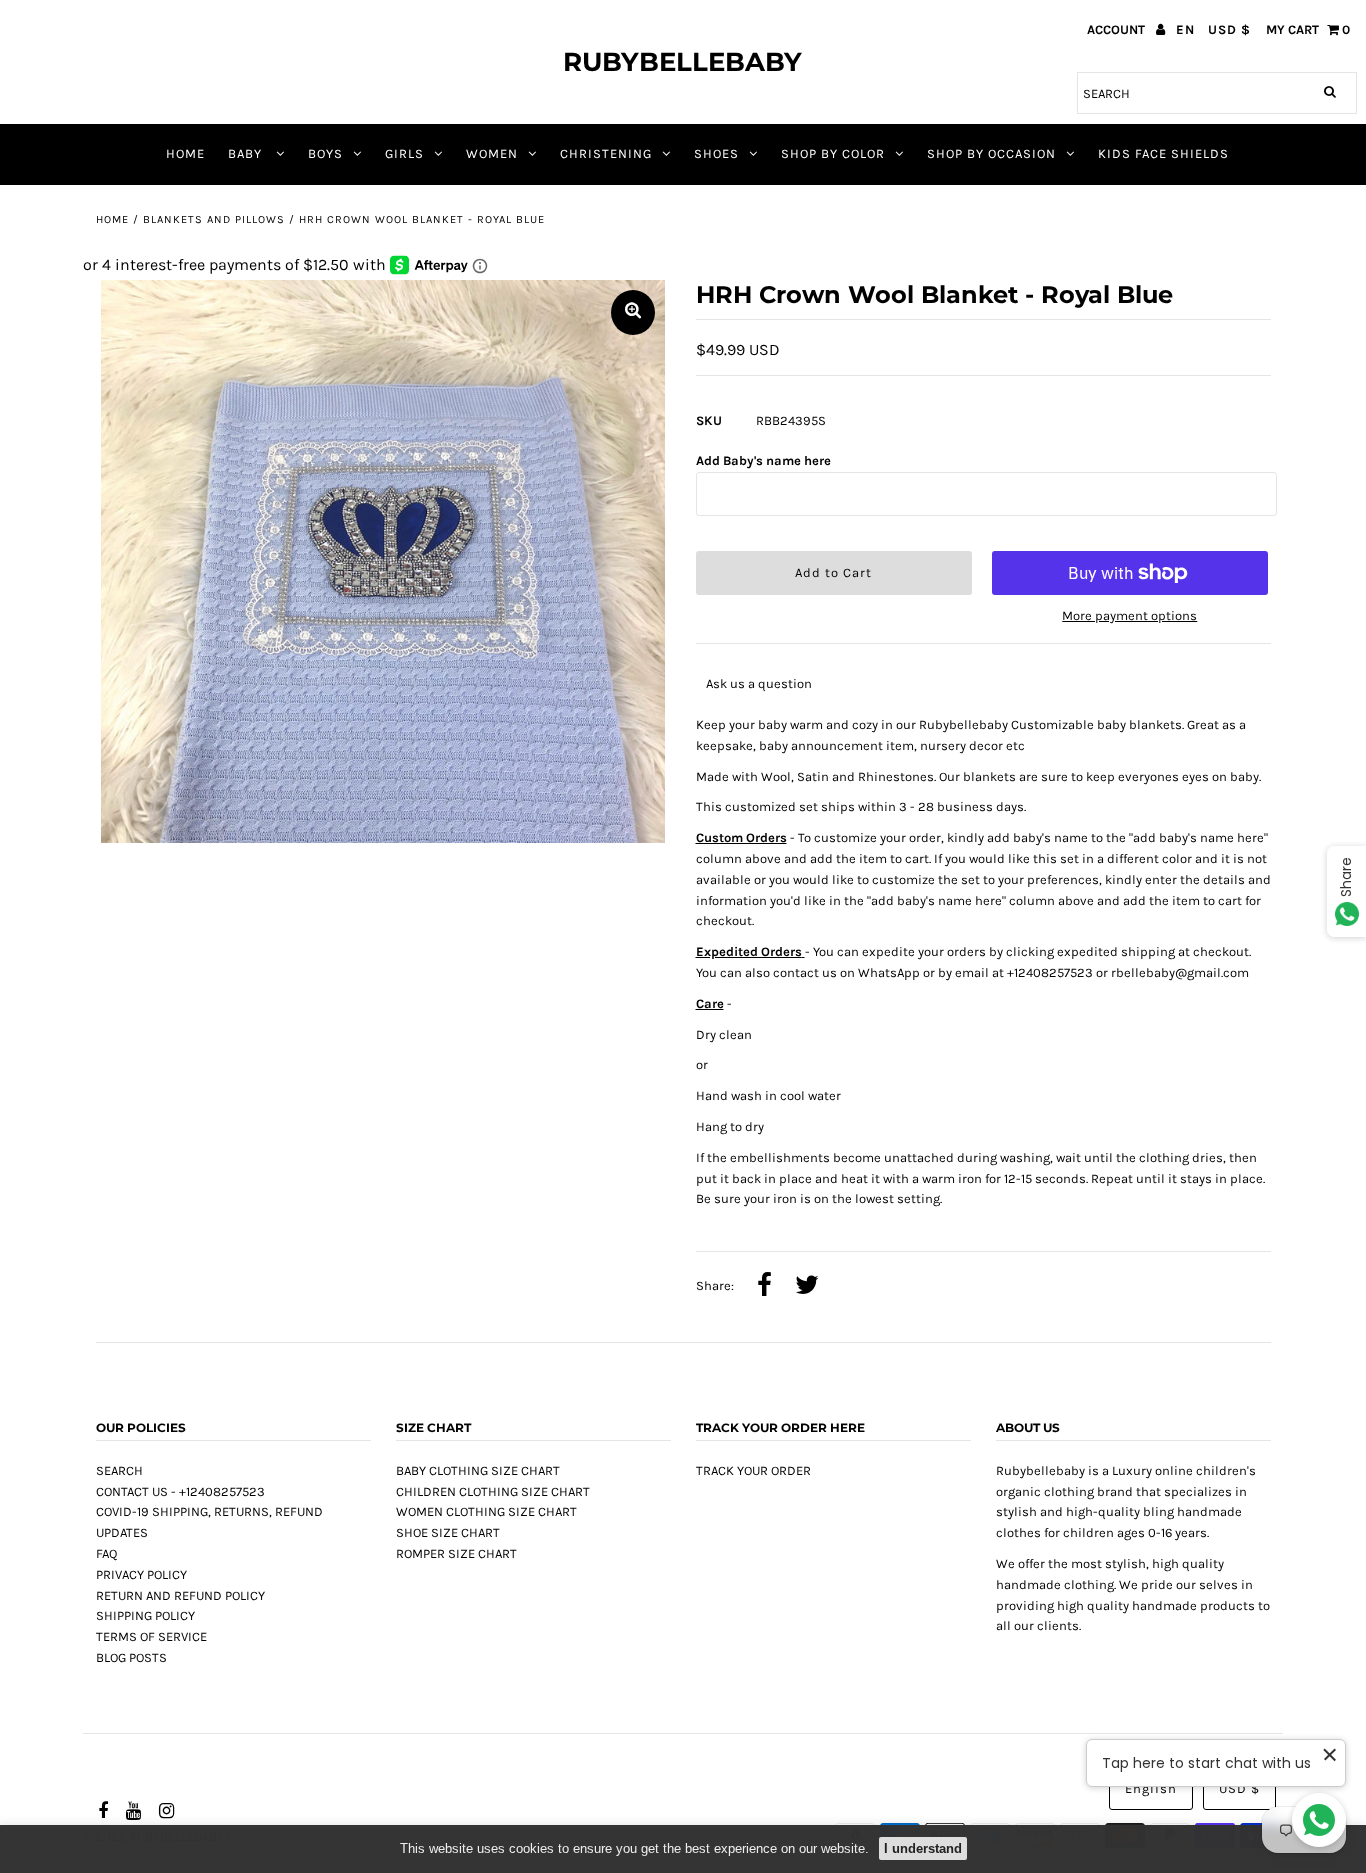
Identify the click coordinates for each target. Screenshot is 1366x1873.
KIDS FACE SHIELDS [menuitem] (1163, 153)
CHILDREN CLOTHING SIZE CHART (493, 1491)
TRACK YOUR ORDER (753, 1470)
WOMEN (492, 153)
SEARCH (119, 1470)
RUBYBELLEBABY (682, 62)
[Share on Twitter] (807, 1287)
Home (112, 219)
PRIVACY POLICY (141, 1574)
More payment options (1129, 615)
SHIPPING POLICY (145, 1615)
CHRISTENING (606, 153)
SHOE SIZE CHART (448, 1532)
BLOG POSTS (131, 1657)
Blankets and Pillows (214, 219)
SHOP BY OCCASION (991, 153)
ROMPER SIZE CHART (456, 1553)
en (1185, 29)
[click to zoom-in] (633, 312)
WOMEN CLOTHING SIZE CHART (486, 1511)
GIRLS (404, 153)
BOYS (325, 153)
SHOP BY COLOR (833, 153)
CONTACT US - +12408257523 (180, 1491)
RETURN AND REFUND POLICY (180, 1595)
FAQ (106, 1553)
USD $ (1229, 29)
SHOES (716, 153)
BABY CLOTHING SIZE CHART (478, 1470)
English (1151, 1788)
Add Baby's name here (763, 460)
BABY (247, 153)
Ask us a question (759, 683)
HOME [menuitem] (185, 153)
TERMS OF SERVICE (151, 1636)
